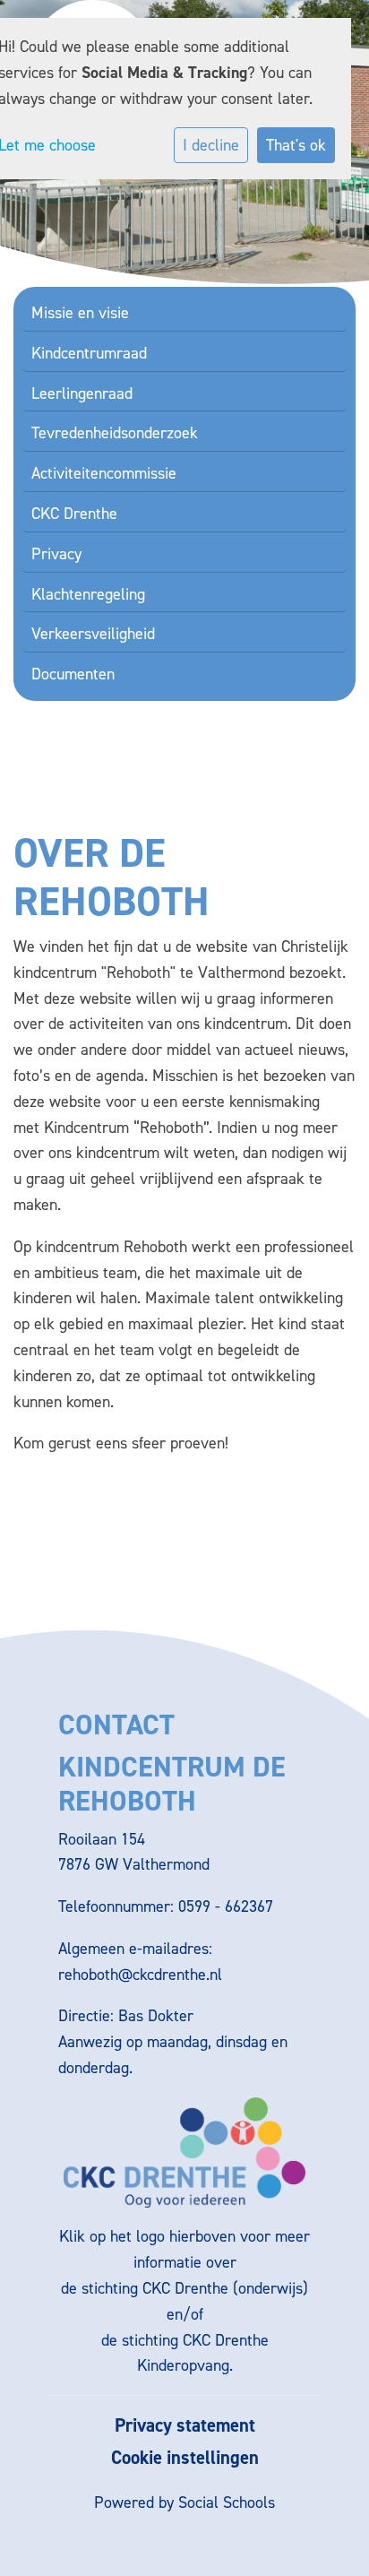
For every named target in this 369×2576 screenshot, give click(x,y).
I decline (211, 145)
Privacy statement (185, 2426)
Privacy (56, 554)
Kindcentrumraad (89, 353)
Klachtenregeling (88, 594)
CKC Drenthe (74, 514)
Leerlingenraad (82, 393)
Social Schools (227, 2503)
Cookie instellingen (185, 2458)
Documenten (73, 674)
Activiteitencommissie (104, 473)
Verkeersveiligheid (93, 634)
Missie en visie (80, 313)
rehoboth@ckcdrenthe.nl (140, 1975)
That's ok (296, 145)
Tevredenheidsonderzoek (115, 433)
